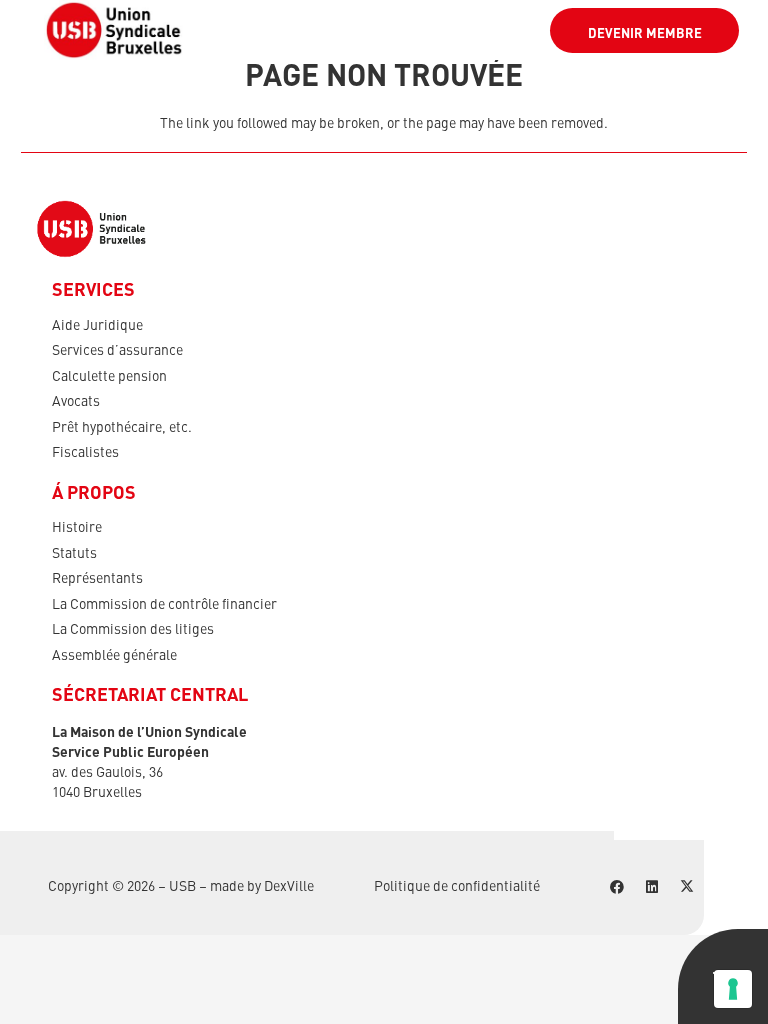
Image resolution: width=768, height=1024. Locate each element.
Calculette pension (109, 377)
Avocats (76, 402)
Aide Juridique (97, 326)
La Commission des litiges (133, 630)
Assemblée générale (114, 656)
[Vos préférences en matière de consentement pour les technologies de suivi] (733, 989)
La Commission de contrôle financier (164, 605)
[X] (686, 887)
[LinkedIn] (651, 887)
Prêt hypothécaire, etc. (122, 428)
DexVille (289, 887)
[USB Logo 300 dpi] (114, 30)
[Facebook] (616, 887)
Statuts (74, 554)
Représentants (97, 579)
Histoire (77, 528)
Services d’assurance (117, 351)
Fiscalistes (85, 453)
